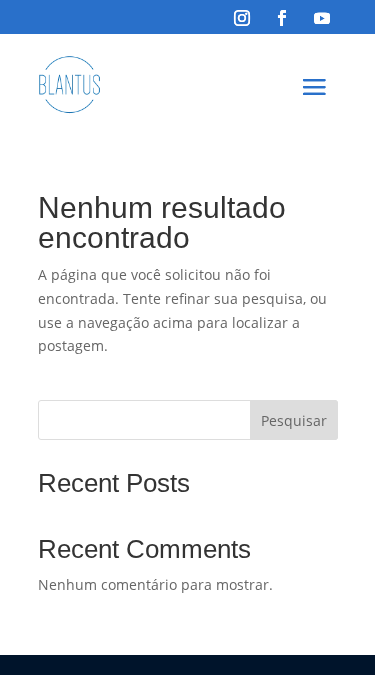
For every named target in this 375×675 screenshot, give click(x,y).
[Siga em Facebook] (282, 18)
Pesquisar (294, 420)
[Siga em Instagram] (242, 18)
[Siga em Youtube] (322, 18)
